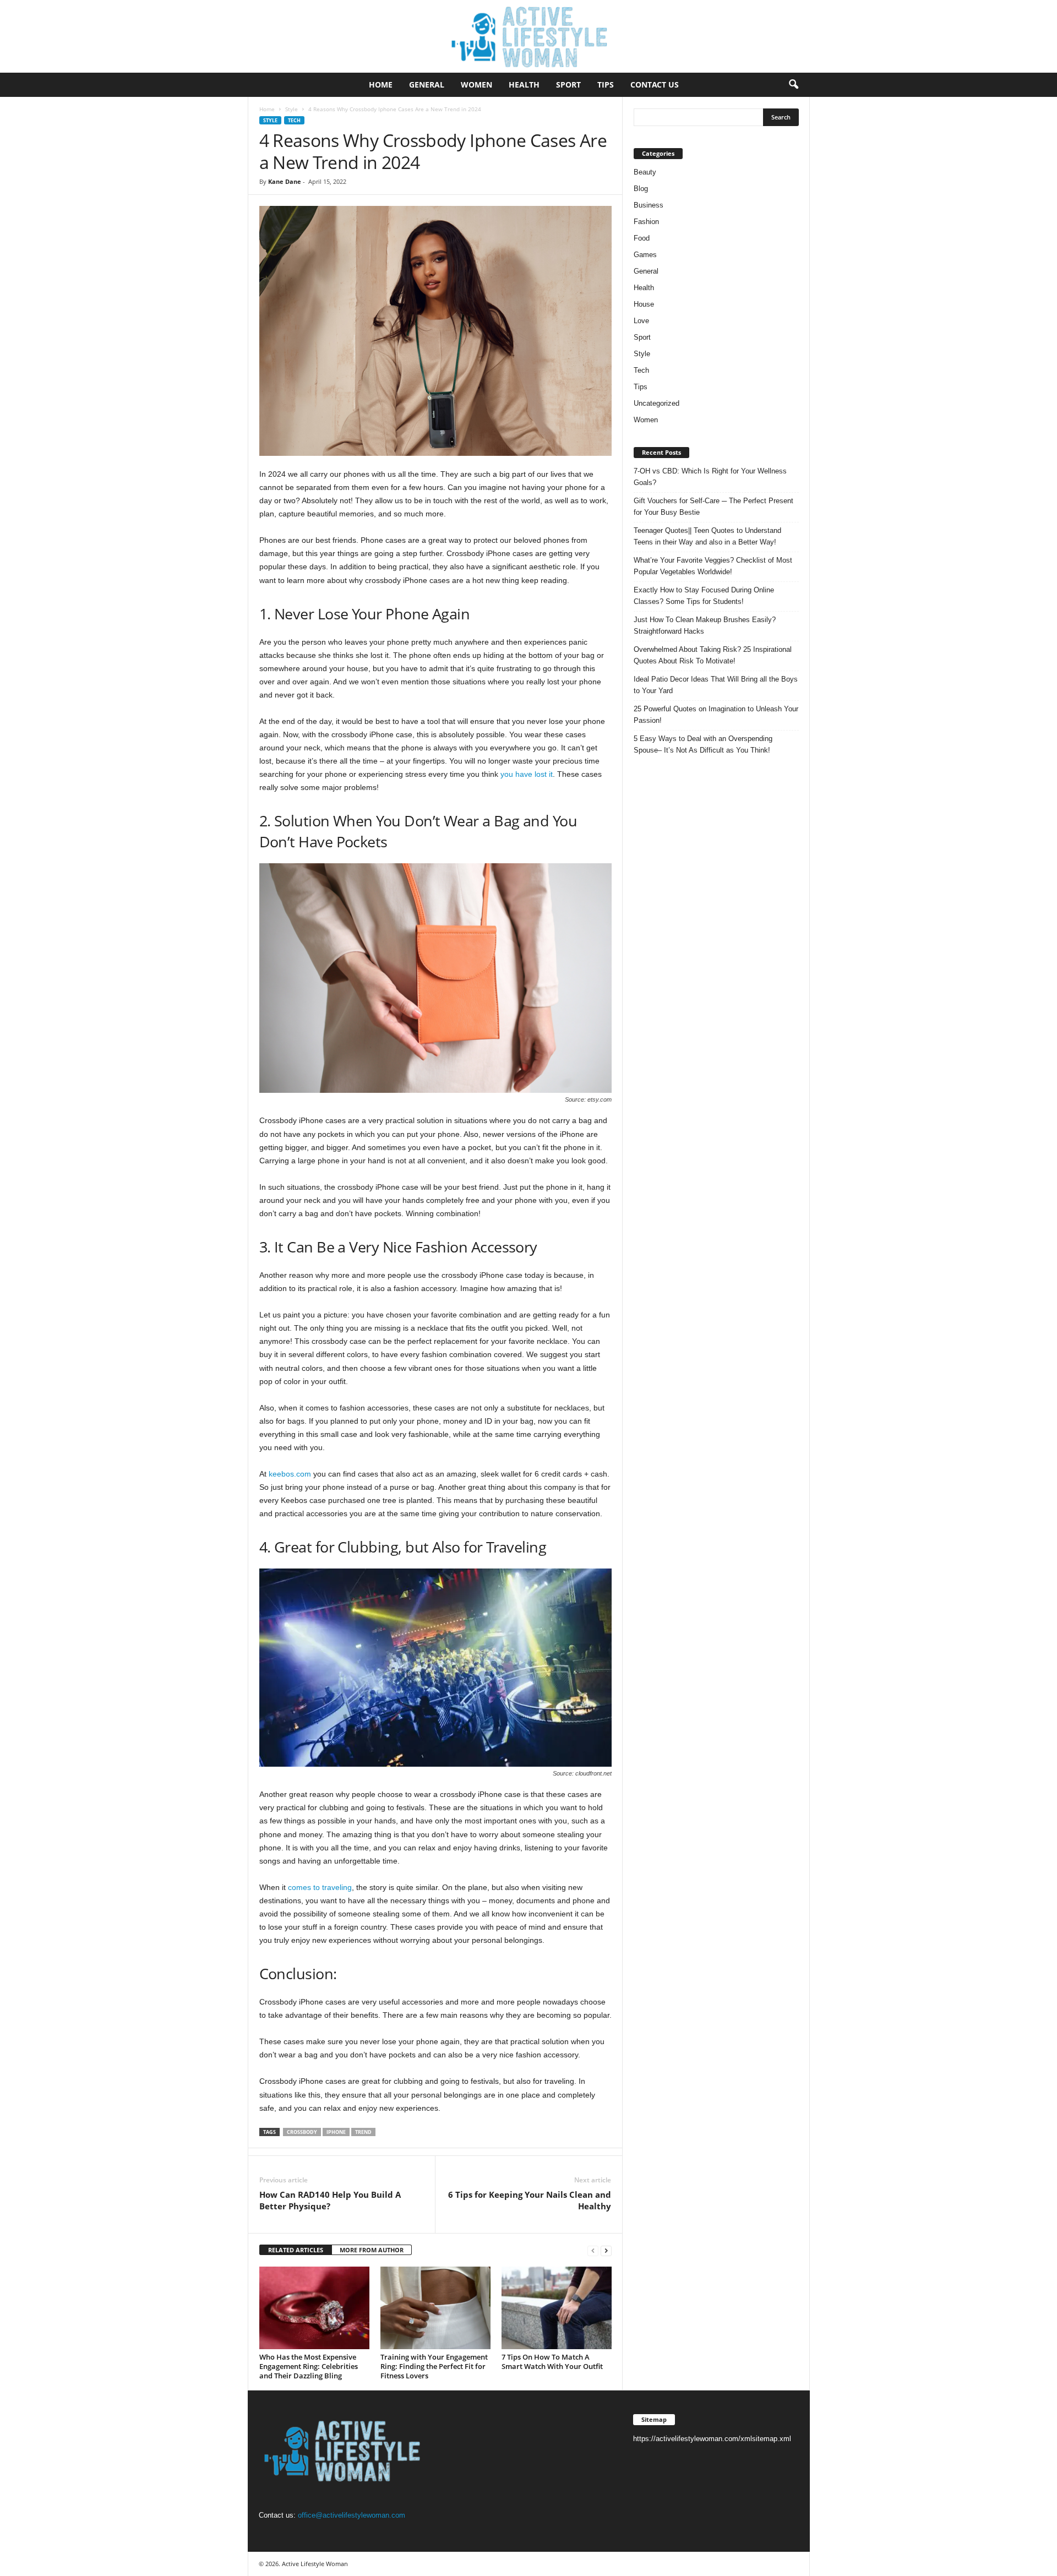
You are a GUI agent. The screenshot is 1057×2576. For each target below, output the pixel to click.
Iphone (336, 2132)
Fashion (646, 222)
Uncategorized (656, 403)
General (427, 85)
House (644, 304)
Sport (568, 85)
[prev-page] (593, 2250)
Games (645, 255)
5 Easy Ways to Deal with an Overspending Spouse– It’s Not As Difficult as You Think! (703, 744)
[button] (793, 85)
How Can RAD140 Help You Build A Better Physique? (330, 2200)
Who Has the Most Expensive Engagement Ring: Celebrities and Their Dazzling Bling (309, 2366)
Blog (641, 189)
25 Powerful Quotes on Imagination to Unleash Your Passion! (716, 715)
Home (381, 85)
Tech (294, 120)
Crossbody (302, 2132)
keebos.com (290, 1474)
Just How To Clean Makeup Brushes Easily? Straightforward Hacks (705, 625)
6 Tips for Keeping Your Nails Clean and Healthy (530, 2200)
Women (476, 85)
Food (642, 238)
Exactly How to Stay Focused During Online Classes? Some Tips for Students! (704, 596)
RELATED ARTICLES (296, 2250)
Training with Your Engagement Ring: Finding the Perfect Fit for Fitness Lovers (434, 2366)
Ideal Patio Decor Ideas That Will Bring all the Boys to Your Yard (716, 685)
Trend (363, 2132)
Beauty (645, 172)
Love (641, 321)
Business (649, 205)
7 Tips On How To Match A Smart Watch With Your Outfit (552, 2362)
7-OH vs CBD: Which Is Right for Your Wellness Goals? (710, 477)
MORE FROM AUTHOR (372, 2250)
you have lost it (527, 774)
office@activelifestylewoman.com (352, 2515)
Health (524, 85)
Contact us (655, 85)
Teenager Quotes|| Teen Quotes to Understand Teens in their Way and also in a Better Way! (707, 536)
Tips (606, 85)
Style (292, 109)
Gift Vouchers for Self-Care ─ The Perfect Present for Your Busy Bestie (713, 507)
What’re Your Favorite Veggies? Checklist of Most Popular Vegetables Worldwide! (713, 566)
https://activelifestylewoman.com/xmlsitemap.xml (712, 2439)
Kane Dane (285, 181)
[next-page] (606, 2250)
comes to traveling (320, 1887)
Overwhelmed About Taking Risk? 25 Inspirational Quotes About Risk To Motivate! (713, 655)
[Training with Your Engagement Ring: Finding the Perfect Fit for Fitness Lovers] (435, 2308)
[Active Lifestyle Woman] (528, 36)
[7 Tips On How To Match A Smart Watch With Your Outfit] (557, 2308)
